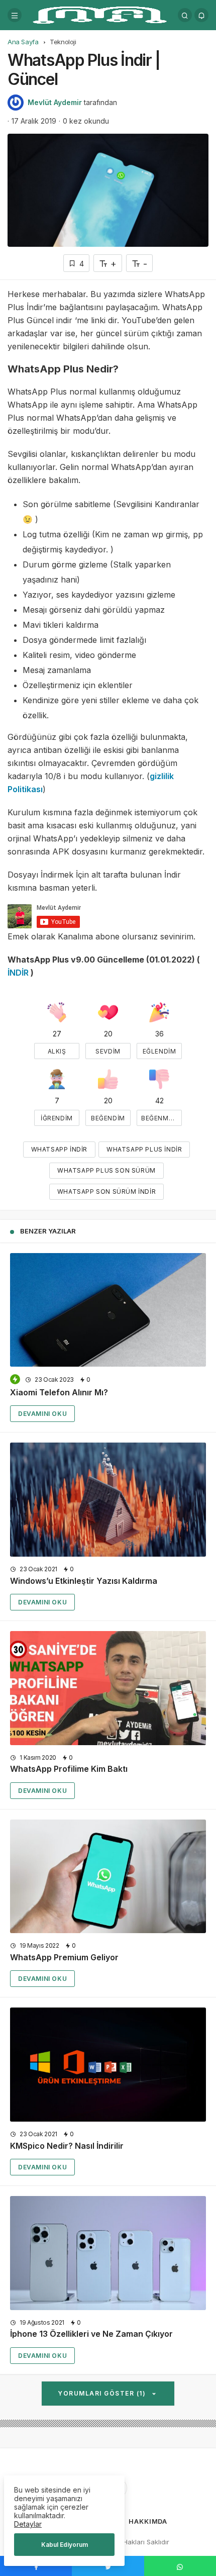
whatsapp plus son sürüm (106, 1170)
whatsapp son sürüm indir (106, 1191)
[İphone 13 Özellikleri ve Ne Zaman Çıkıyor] (108, 2253)
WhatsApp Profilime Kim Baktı (69, 1769)
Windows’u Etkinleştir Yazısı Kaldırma (84, 1581)
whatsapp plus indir (144, 1149)
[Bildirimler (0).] (201, 15)
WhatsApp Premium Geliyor (64, 1957)
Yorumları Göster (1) (103, 2393)
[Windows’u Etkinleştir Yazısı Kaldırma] (108, 1500)
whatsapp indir (59, 1149)
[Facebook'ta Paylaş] (36, 2566)
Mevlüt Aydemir (55, 102)
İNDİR (18, 973)
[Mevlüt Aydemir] (100, 14)
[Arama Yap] (185, 15)
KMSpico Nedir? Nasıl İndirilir (67, 2146)
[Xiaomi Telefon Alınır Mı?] (108, 1310)
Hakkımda (148, 2521)
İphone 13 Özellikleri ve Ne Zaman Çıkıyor (91, 2334)
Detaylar (28, 2524)
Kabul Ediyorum (65, 2545)
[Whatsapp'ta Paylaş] (180, 2566)
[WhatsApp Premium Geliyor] (108, 1877)
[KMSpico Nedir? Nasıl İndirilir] (108, 2065)
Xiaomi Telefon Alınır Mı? (59, 1392)
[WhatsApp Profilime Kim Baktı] (108, 1688)
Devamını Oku (42, 1414)
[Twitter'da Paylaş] (108, 2566)
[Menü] (15, 15)
